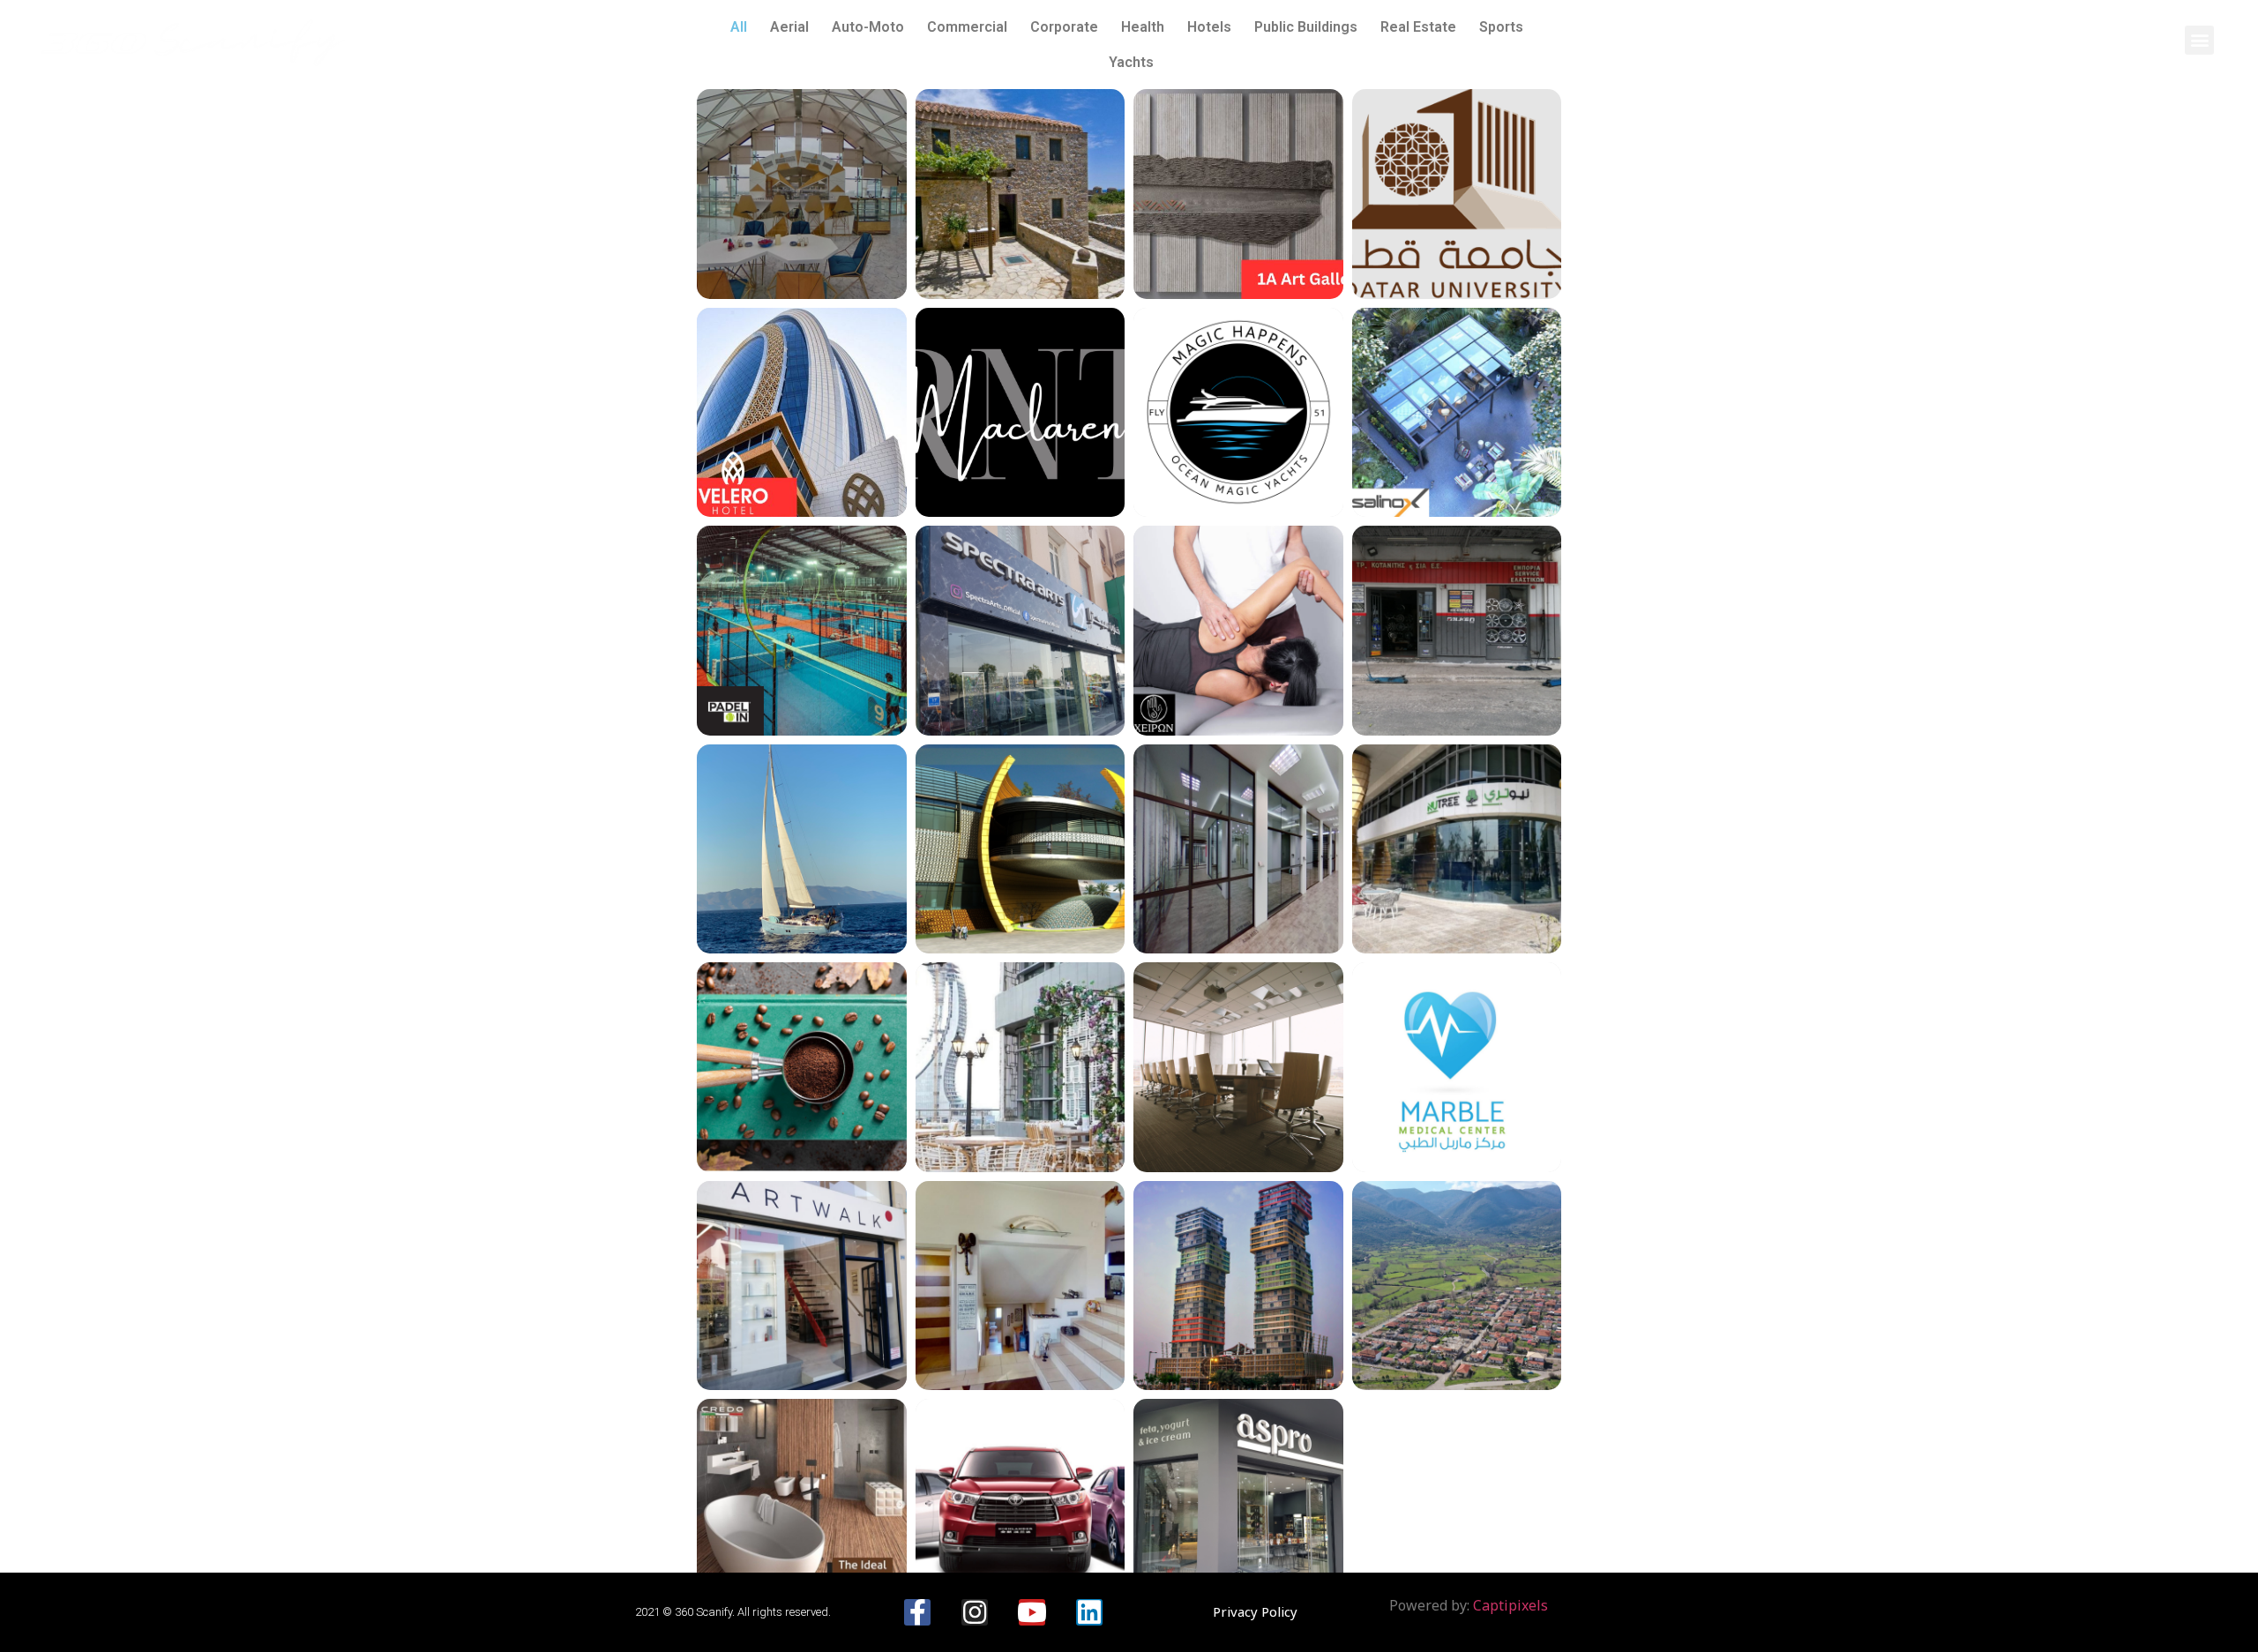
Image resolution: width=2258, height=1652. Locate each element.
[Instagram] (975, 1612)
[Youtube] (1032, 1612)
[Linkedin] (1089, 1612)
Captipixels (1510, 1605)
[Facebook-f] (917, 1612)
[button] (2199, 40)
